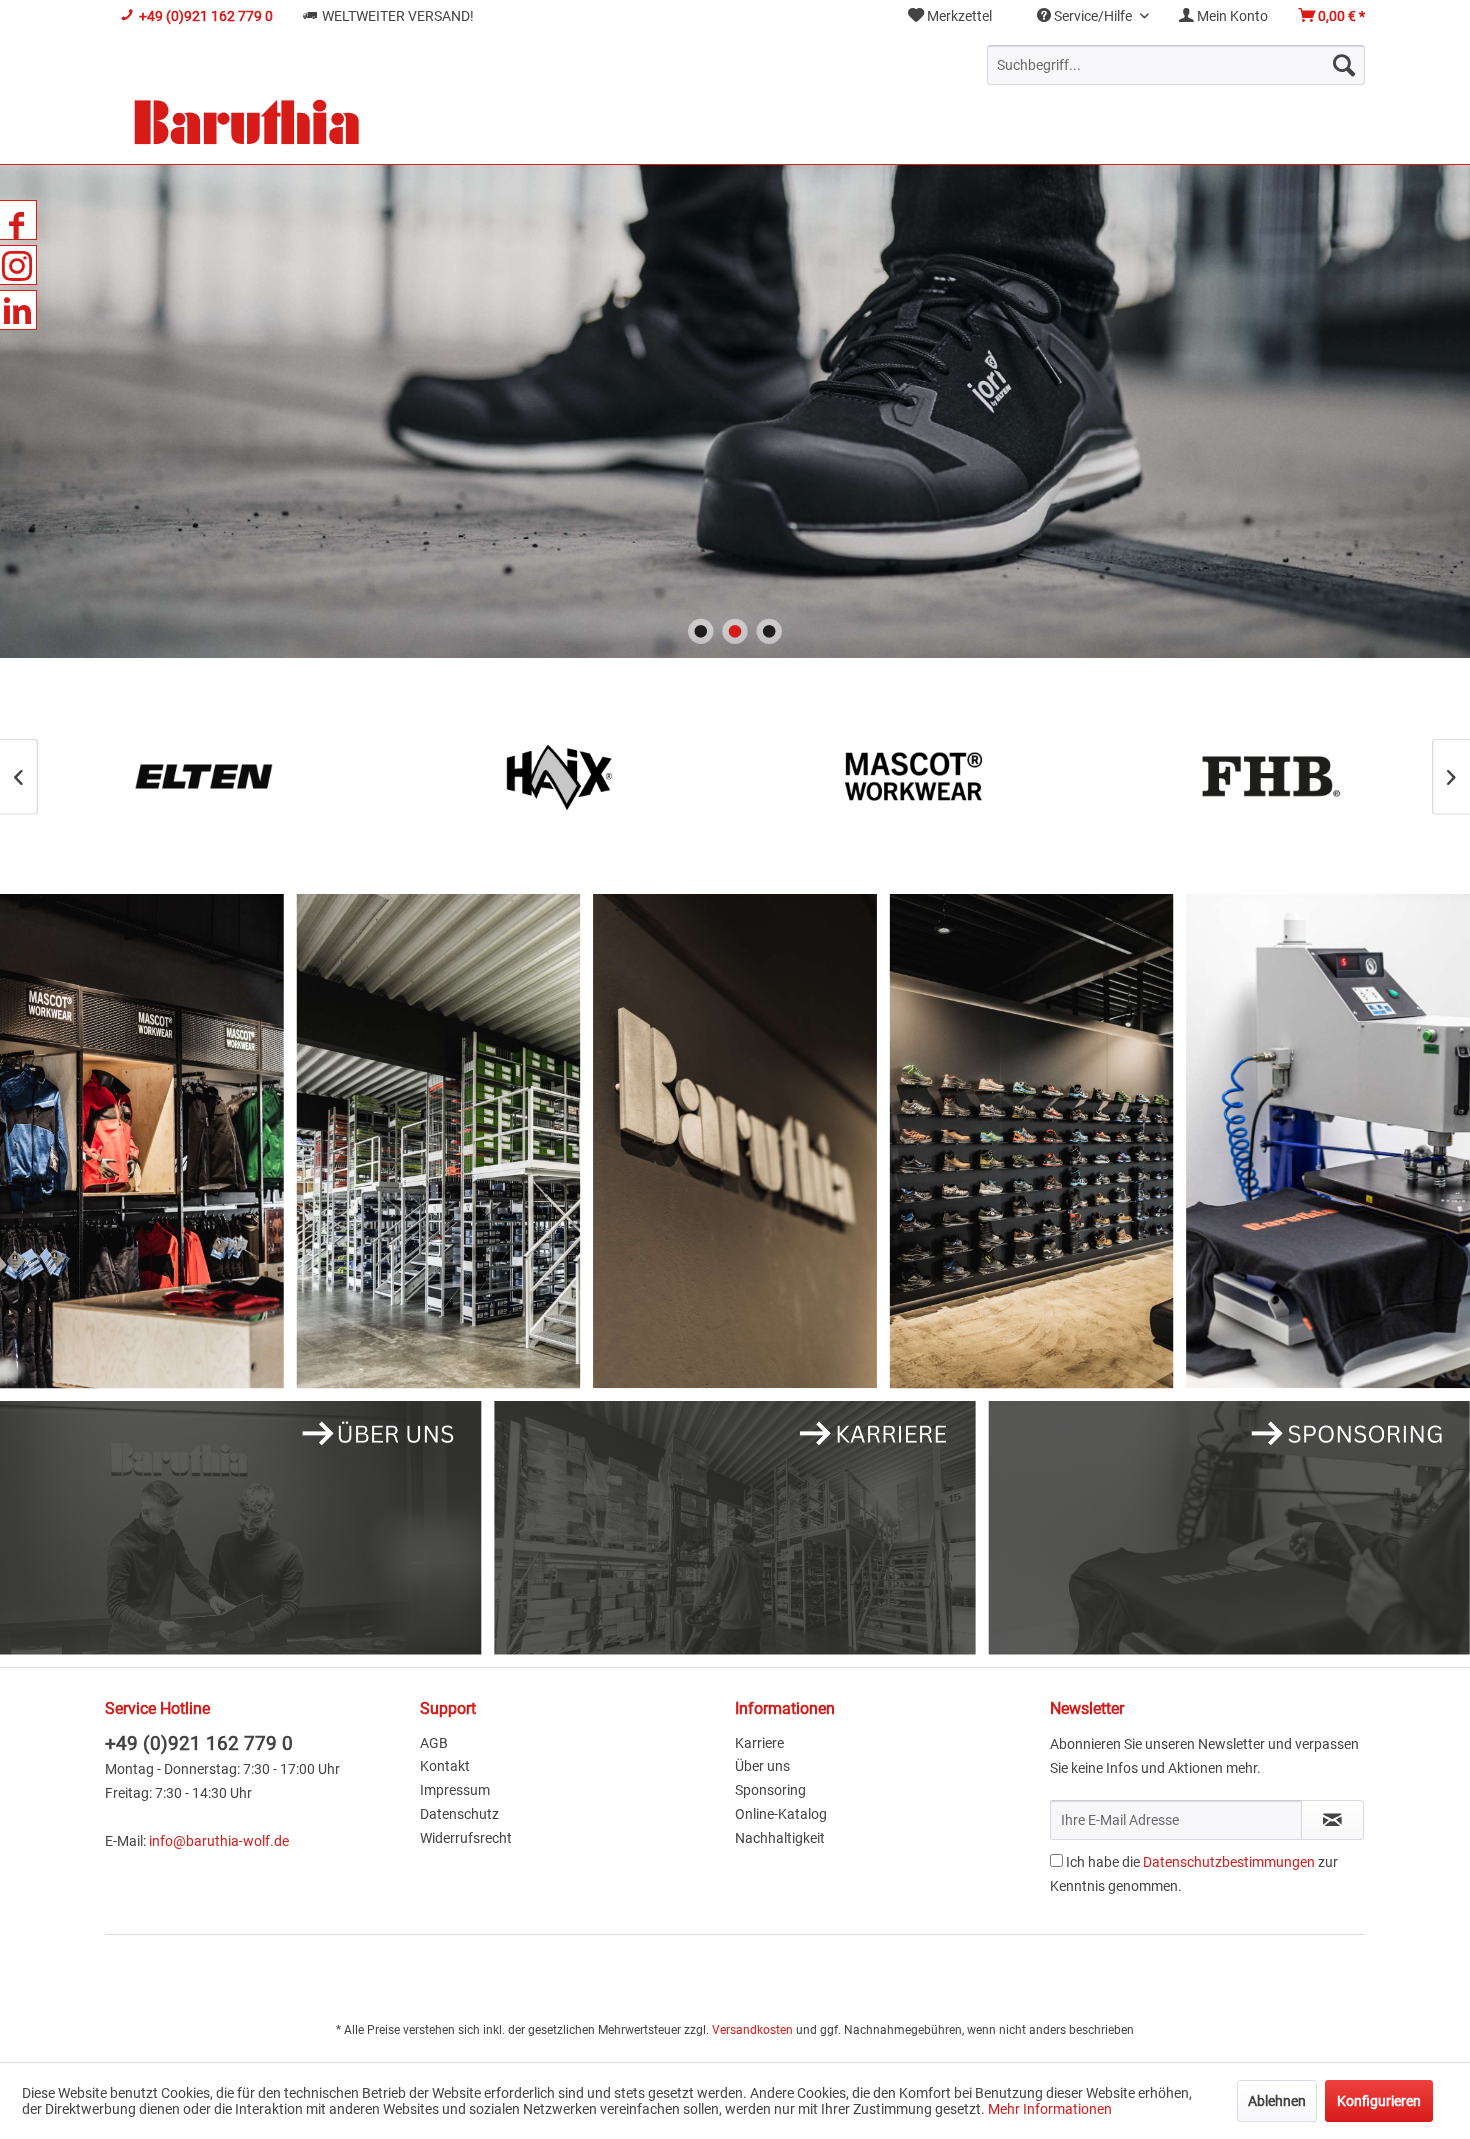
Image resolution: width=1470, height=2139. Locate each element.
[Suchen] (1344, 65)
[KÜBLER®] (1267, 777)
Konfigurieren (1379, 2101)
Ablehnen (1277, 2101)
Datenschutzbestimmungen (1229, 1862)
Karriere (759, 1743)
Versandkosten (752, 2030)
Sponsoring (770, 1790)
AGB (434, 1743)
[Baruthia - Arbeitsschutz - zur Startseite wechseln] (246, 124)
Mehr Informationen (1050, 2109)
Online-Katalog (781, 1814)
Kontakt (445, 1766)
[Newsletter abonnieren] (1332, 1820)
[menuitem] (950, 16)
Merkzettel (958, 16)
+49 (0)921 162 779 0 (199, 1743)
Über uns (762, 1766)
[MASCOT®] (557, 777)
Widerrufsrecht (466, 1838)
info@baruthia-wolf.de (219, 1841)
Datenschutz (459, 1814)
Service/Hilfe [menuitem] (1093, 16)
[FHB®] (912, 777)
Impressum (455, 1790)
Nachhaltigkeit (780, 1838)
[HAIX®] (202, 777)
